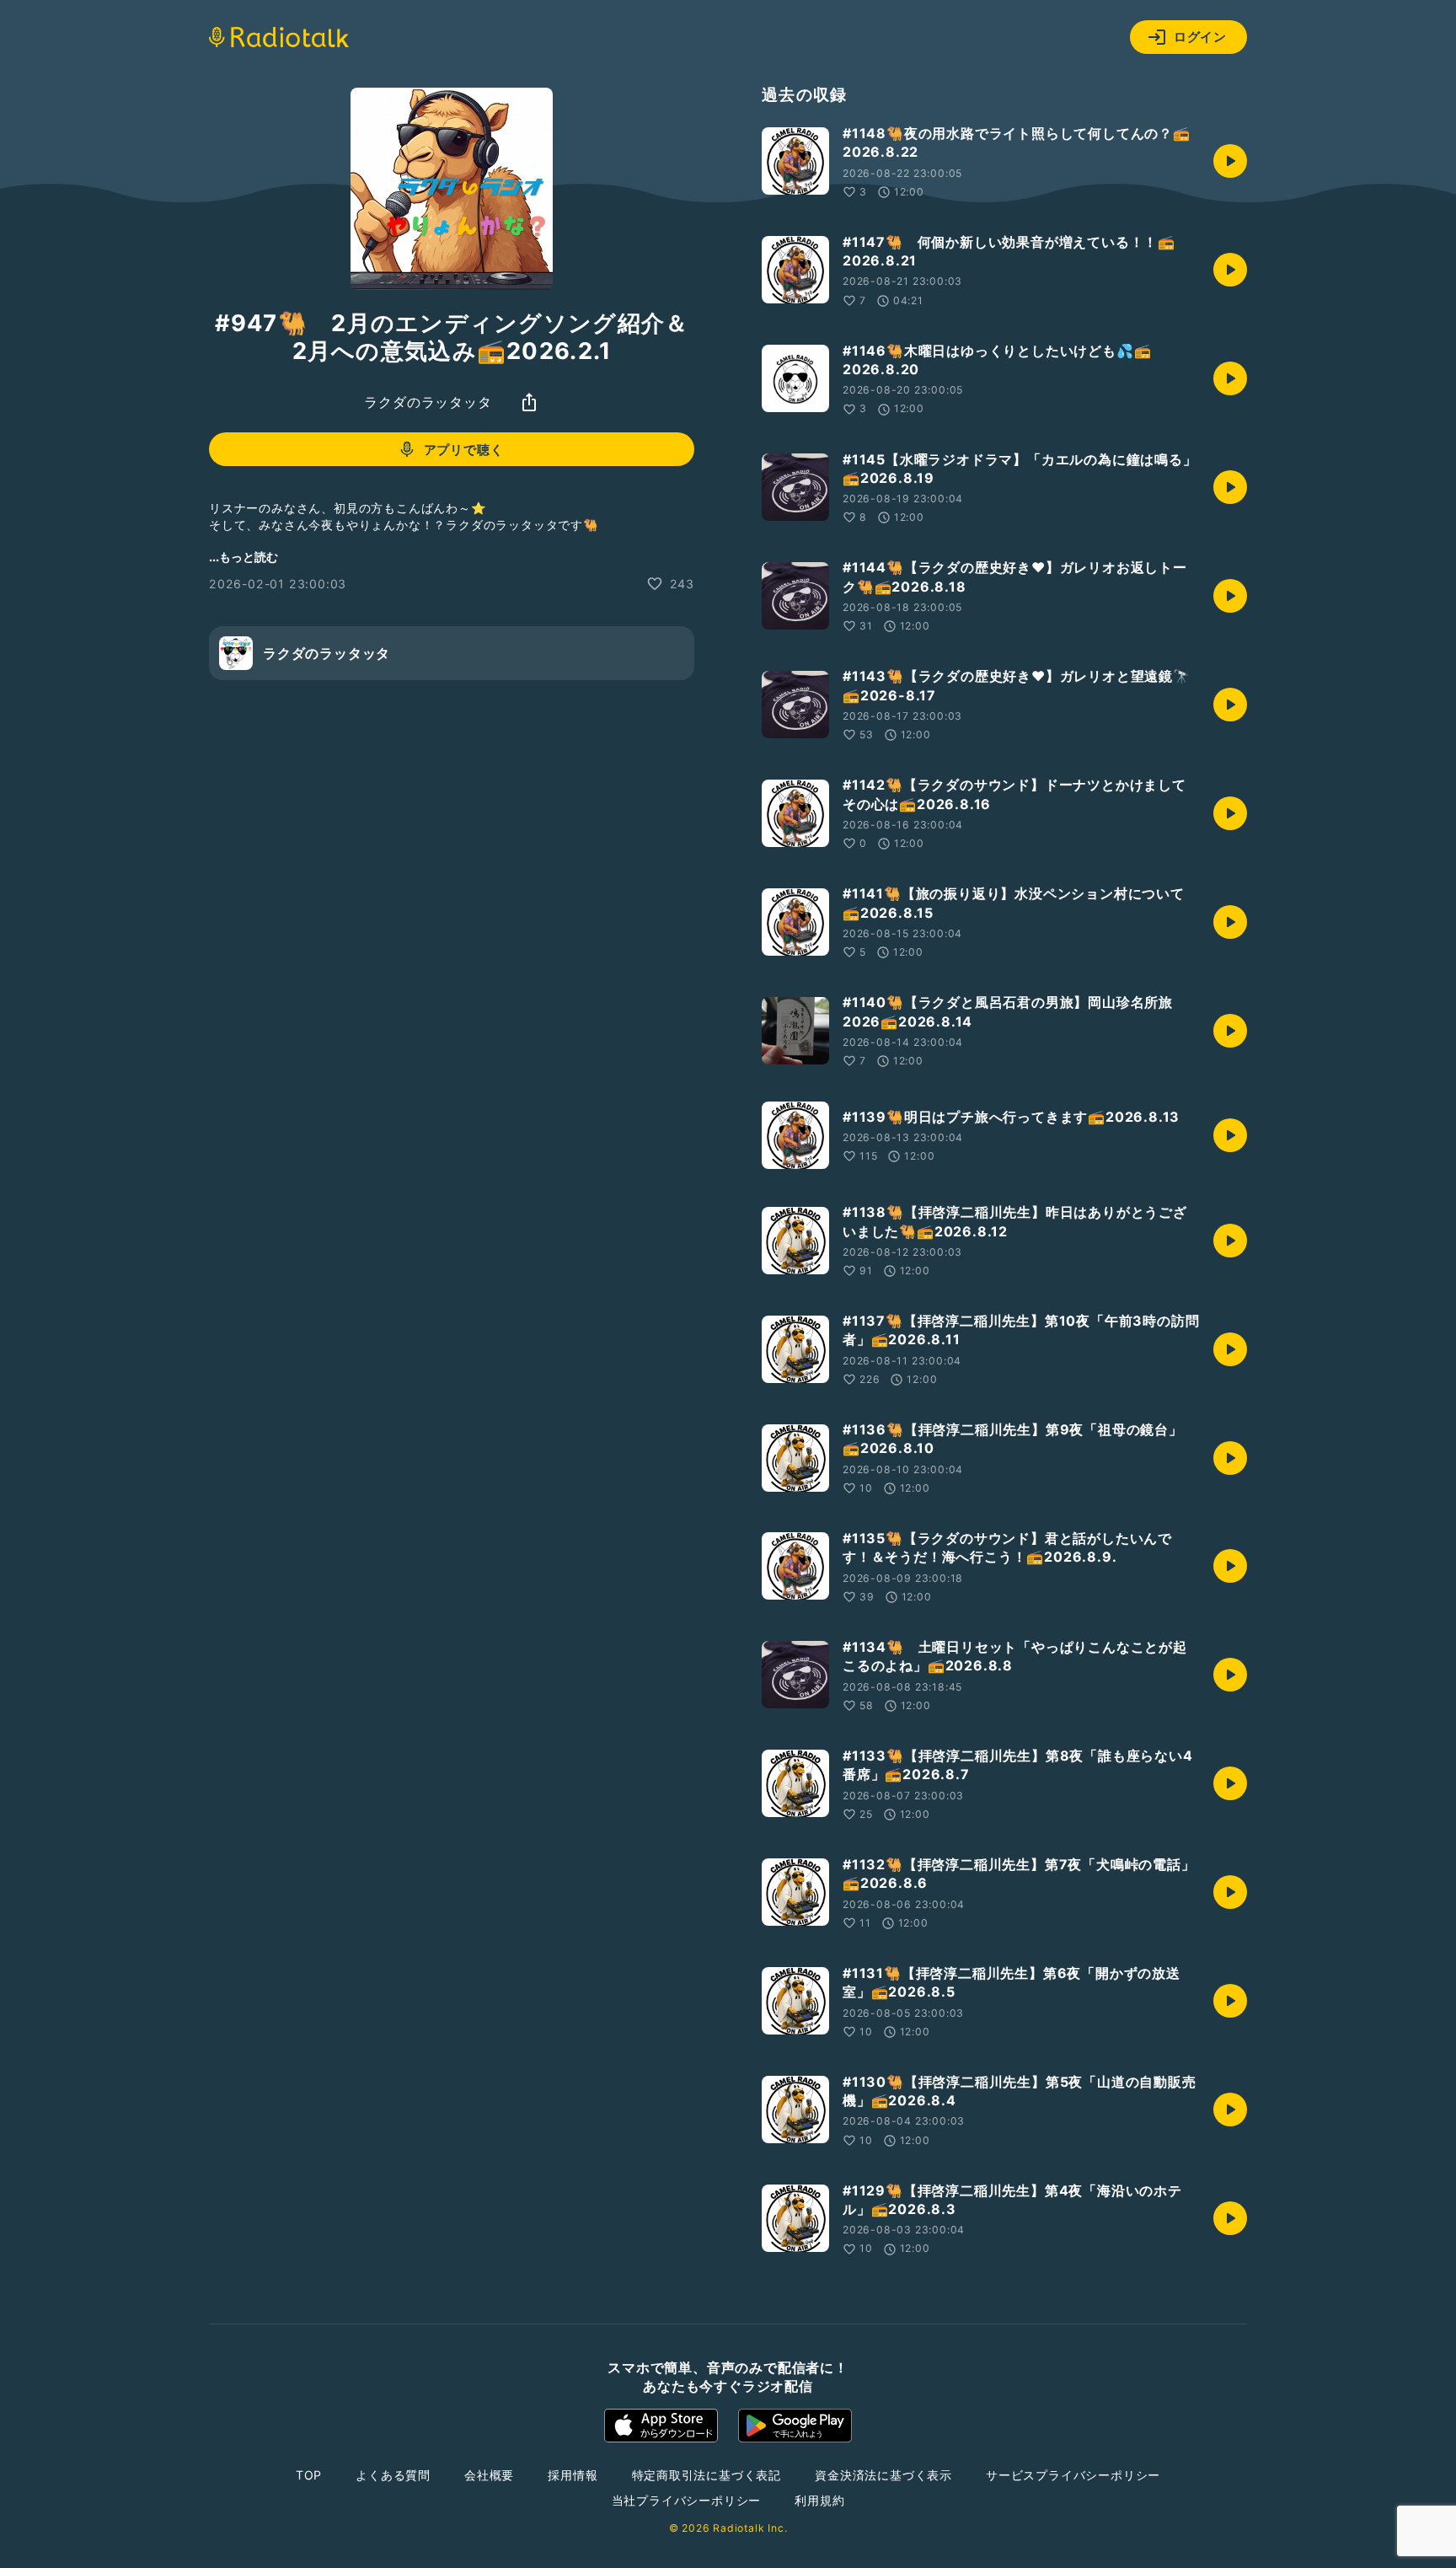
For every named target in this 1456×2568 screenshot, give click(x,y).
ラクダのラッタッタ (428, 402)
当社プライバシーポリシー (687, 2500)
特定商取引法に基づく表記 (707, 2475)
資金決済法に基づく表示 (883, 2475)
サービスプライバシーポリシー (1073, 2475)
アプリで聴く (464, 450)
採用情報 (573, 2475)
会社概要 (489, 2475)
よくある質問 (393, 2475)
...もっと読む (244, 557)
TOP (309, 2475)
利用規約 (819, 2500)
